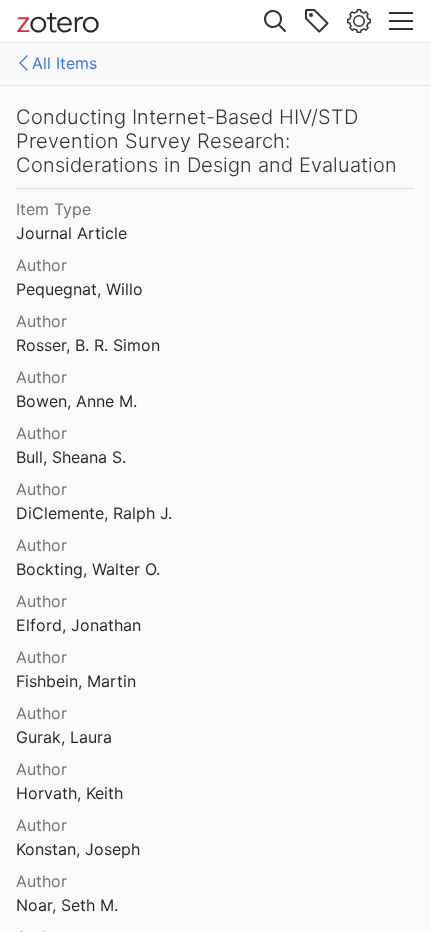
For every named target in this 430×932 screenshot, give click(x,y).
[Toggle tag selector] (317, 21)
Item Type (53, 209)
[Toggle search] (275, 21)
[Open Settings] (359, 21)
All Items (64, 63)
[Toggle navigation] (401, 21)
